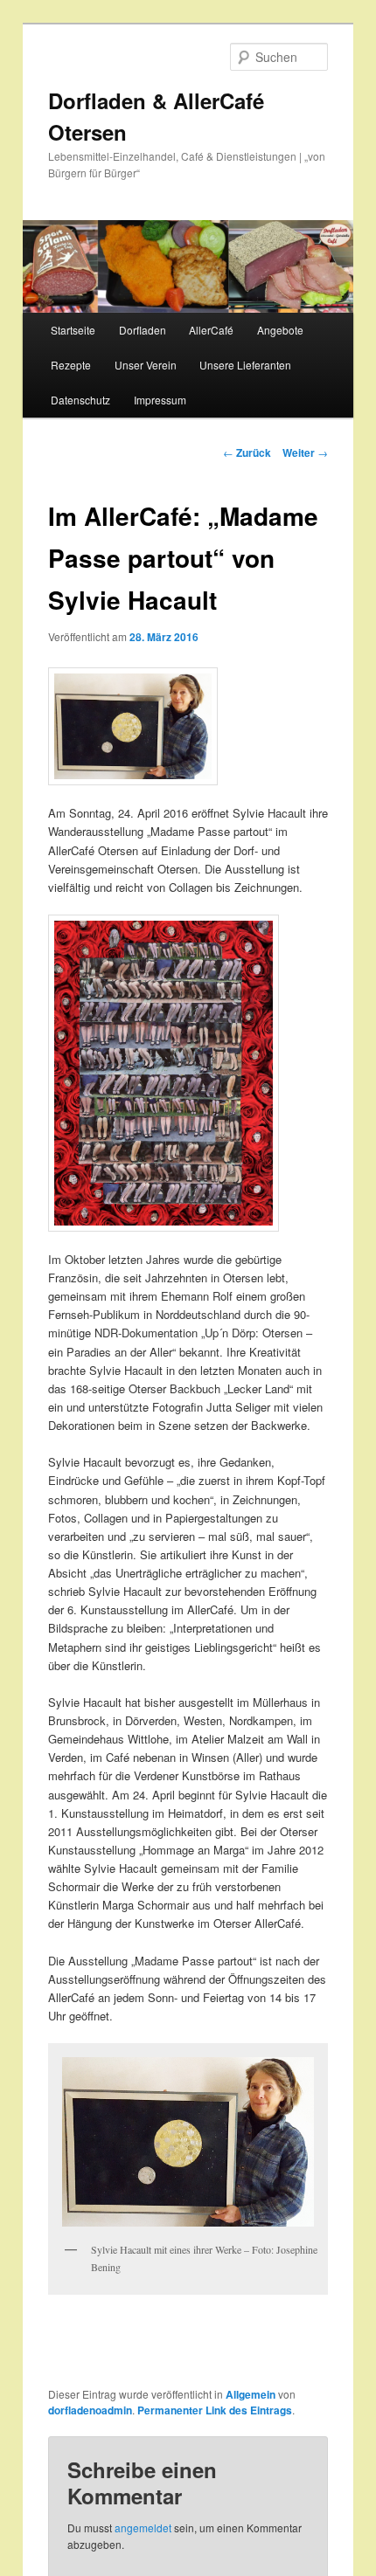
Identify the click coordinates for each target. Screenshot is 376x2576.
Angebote (280, 330)
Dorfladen (143, 330)
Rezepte (71, 365)
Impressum (160, 400)
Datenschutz (80, 400)
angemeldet (143, 2528)
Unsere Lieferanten (245, 365)
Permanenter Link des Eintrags (215, 2410)
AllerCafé (211, 330)
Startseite (73, 330)
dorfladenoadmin (90, 2410)
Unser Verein (146, 365)
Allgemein (251, 2394)
